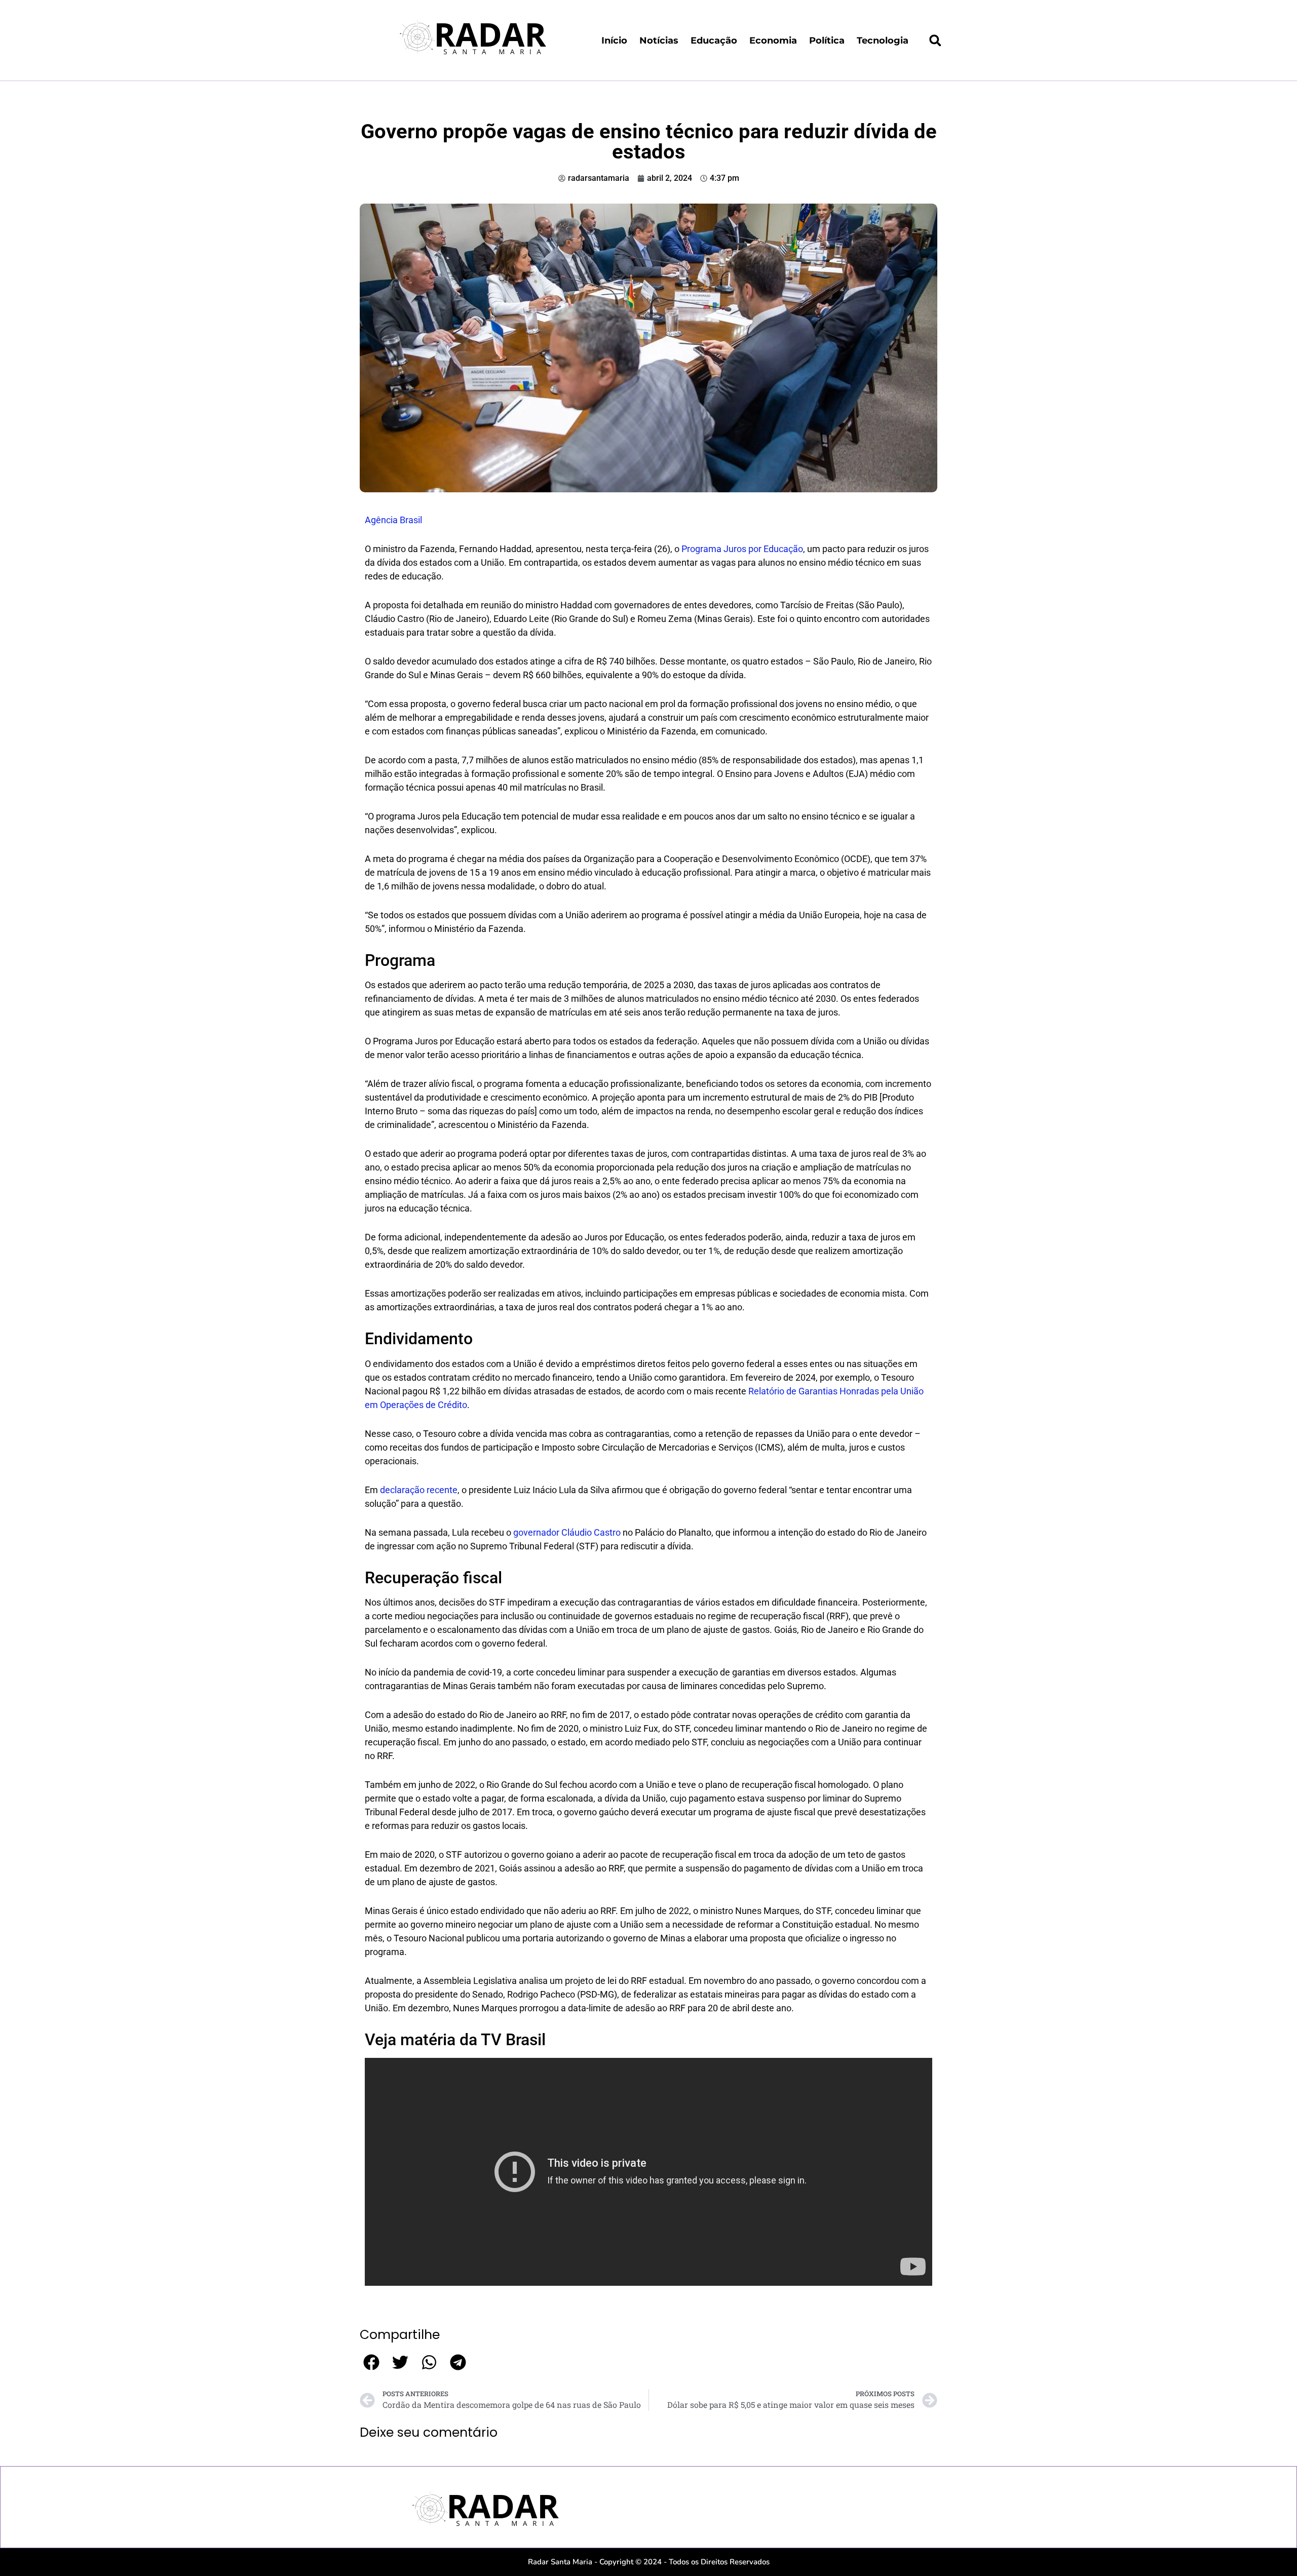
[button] (935, 41)
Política (827, 41)
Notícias (659, 41)
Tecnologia (883, 41)
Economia (773, 41)
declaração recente (419, 1490)
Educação (714, 41)
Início (614, 41)
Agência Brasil (393, 520)
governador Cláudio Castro (567, 1532)
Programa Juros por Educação (741, 549)
